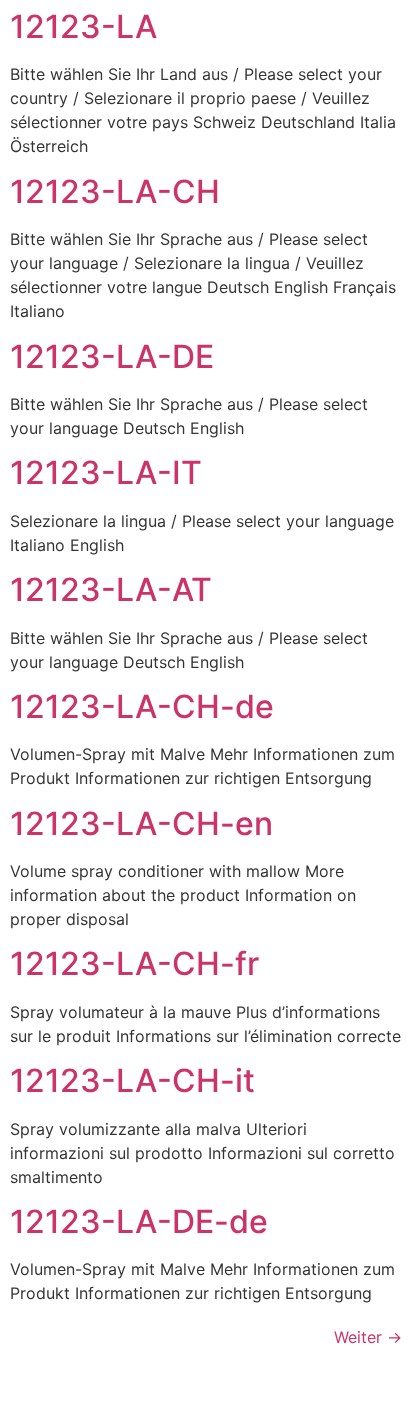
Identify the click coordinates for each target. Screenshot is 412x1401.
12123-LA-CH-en (141, 823)
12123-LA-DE (112, 356)
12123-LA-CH (115, 191)
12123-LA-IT (106, 472)
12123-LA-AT (111, 589)
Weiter (368, 1337)
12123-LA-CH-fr (134, 963)
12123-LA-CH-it (132, 1080)
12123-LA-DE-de (139, 1221)
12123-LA (83, 26)
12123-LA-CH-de (142, 706)
